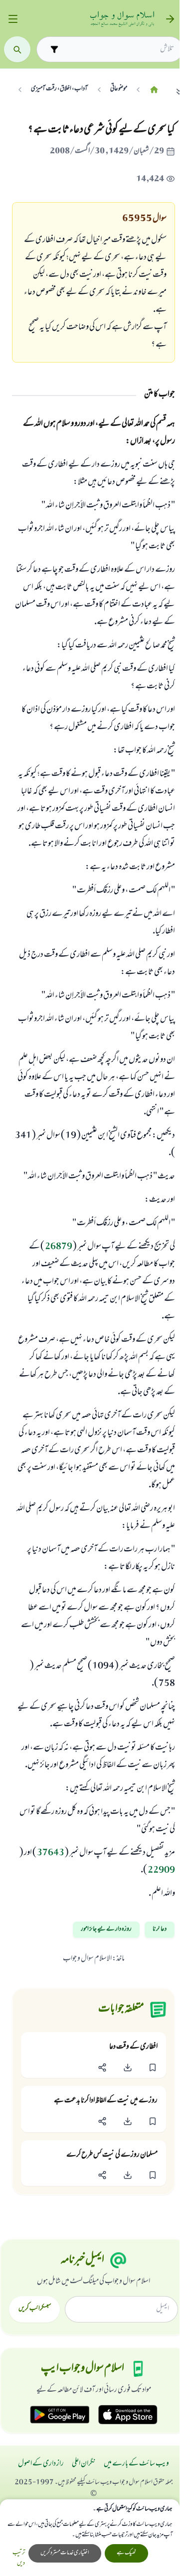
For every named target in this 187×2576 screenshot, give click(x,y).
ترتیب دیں (19, 2559)
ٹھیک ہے (126, 2553)
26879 (59, 1247)
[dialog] (90, 2538)
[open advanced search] (54, 49)
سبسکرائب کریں (35, 2309)
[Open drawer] (13, 19)
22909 (161, 1871)
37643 (51, 1853)
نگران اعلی (84, 2464)
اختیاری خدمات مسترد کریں (65, 2553)
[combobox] (118, 49)
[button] (153, 2067)
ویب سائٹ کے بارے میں (136, 2464)
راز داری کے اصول (41, 2464)
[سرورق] (154, 89)
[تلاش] (17, 50)
